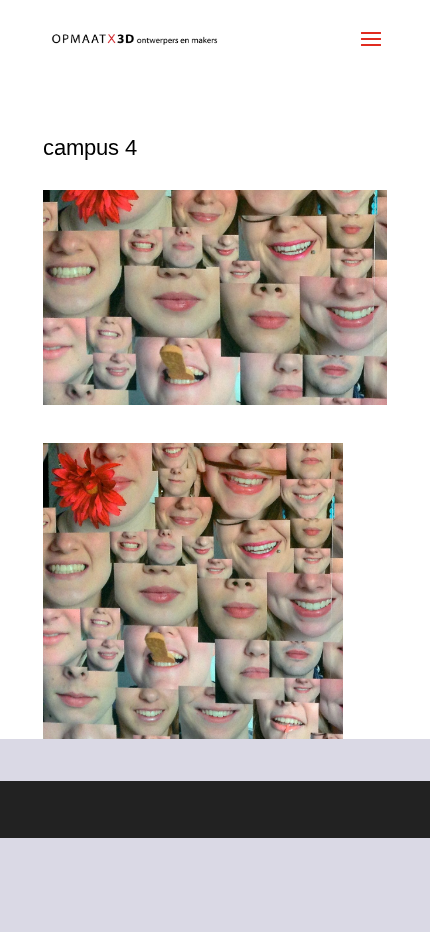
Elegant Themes (178, 809)
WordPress (342, 809)
